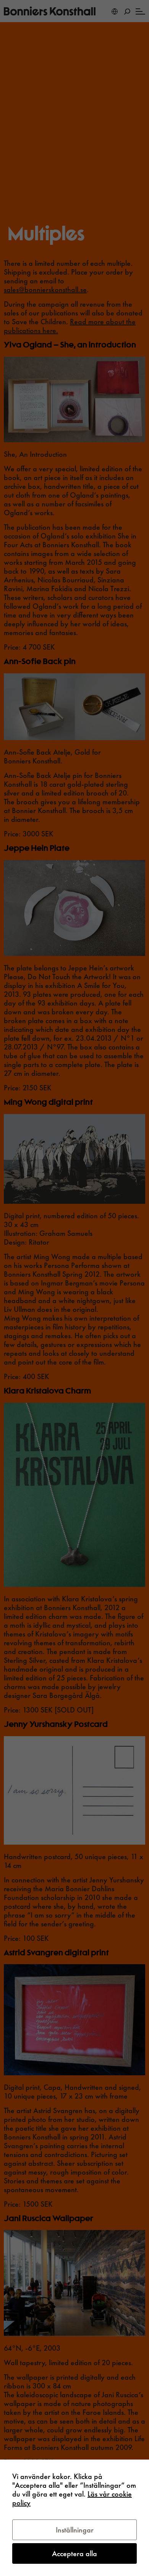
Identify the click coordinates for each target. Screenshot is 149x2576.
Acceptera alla (74, 2553)
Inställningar (75, 2530)
